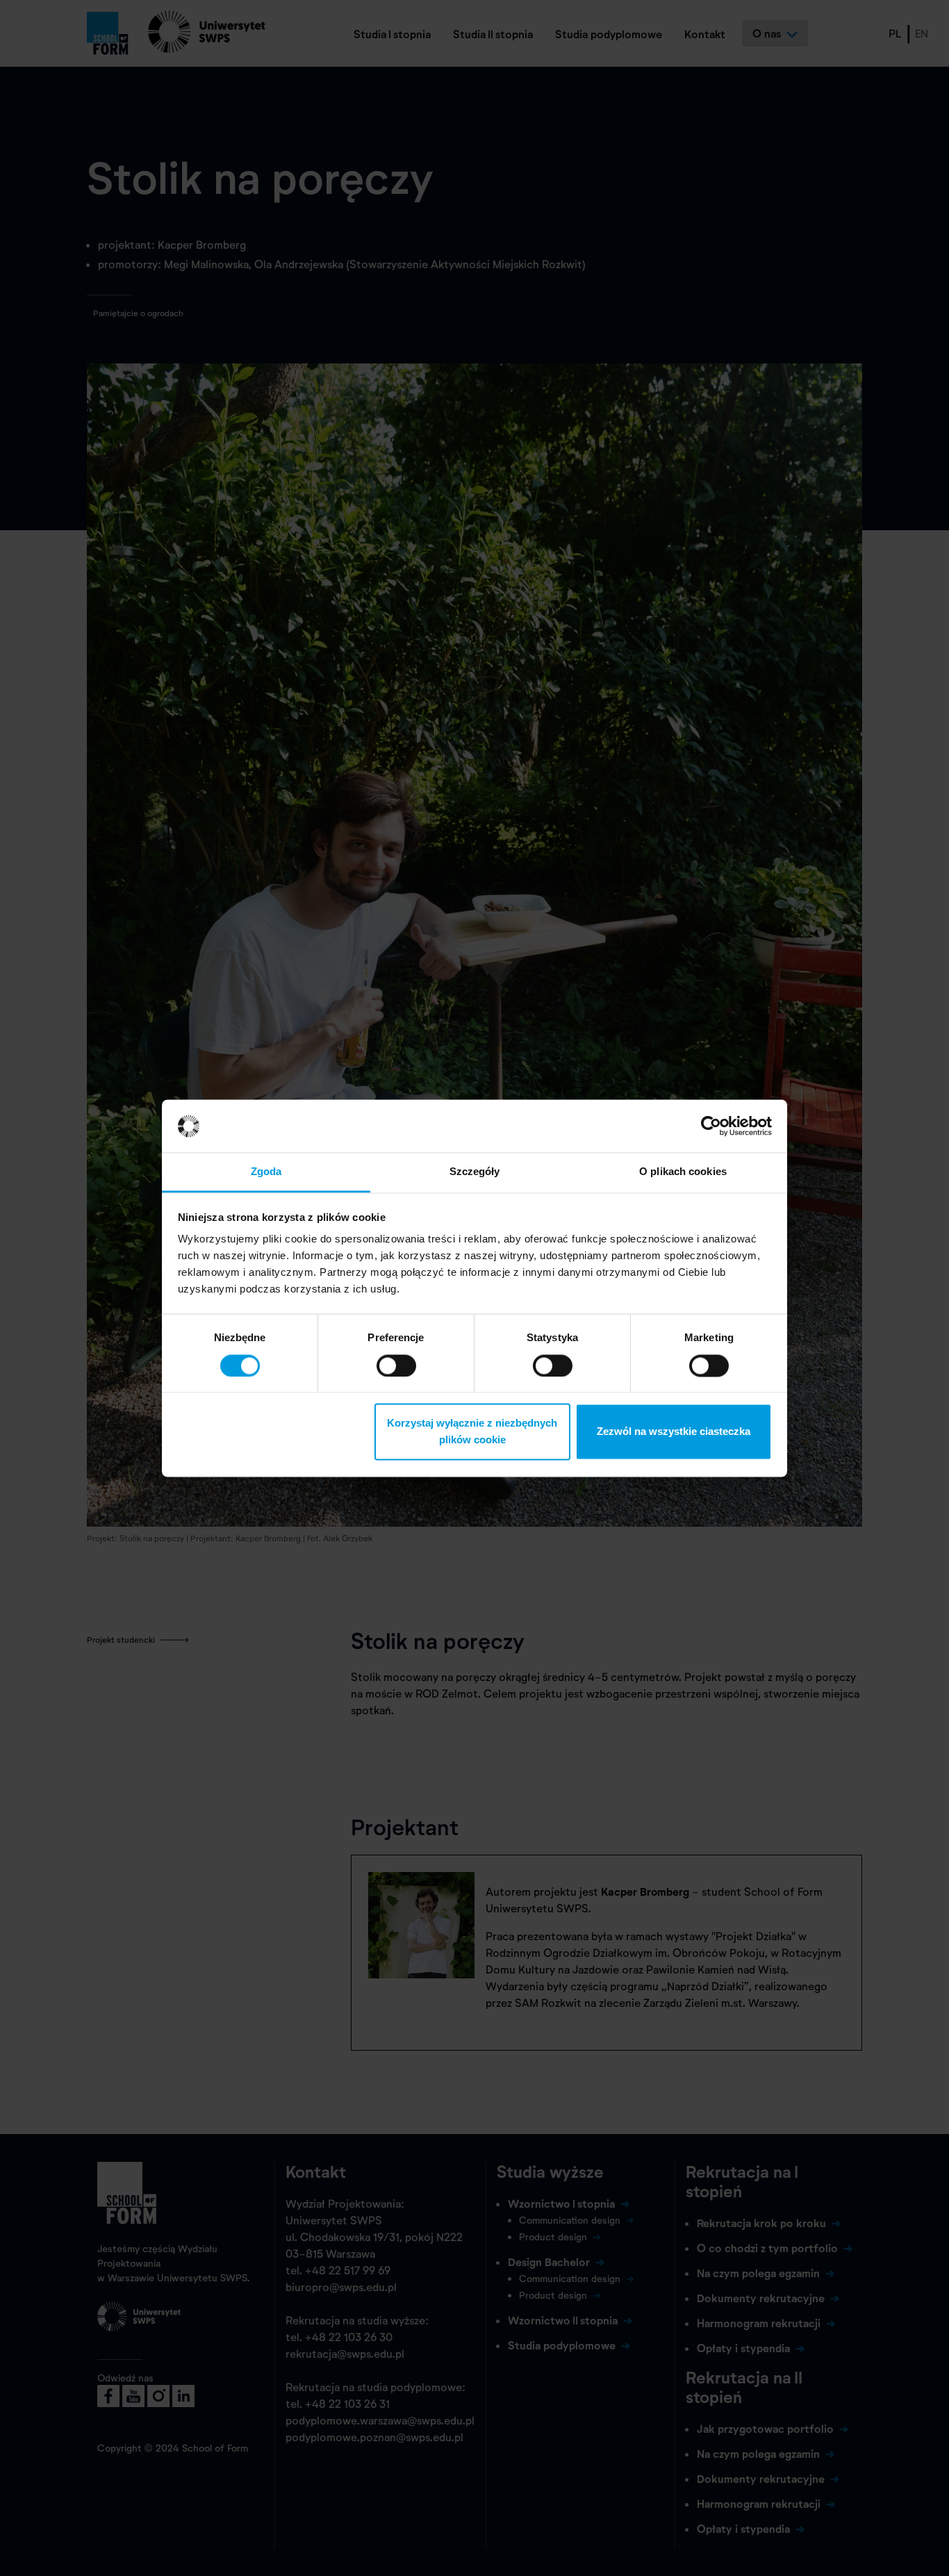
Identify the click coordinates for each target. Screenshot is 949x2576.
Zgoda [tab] (266, 1172)
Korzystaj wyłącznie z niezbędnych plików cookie (472, 1432)
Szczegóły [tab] (475, 1172)
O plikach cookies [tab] (683, 1172)
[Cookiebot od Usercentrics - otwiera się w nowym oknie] (711, 1126)
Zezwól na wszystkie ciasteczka (674, 1432)
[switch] (396, 1365)
